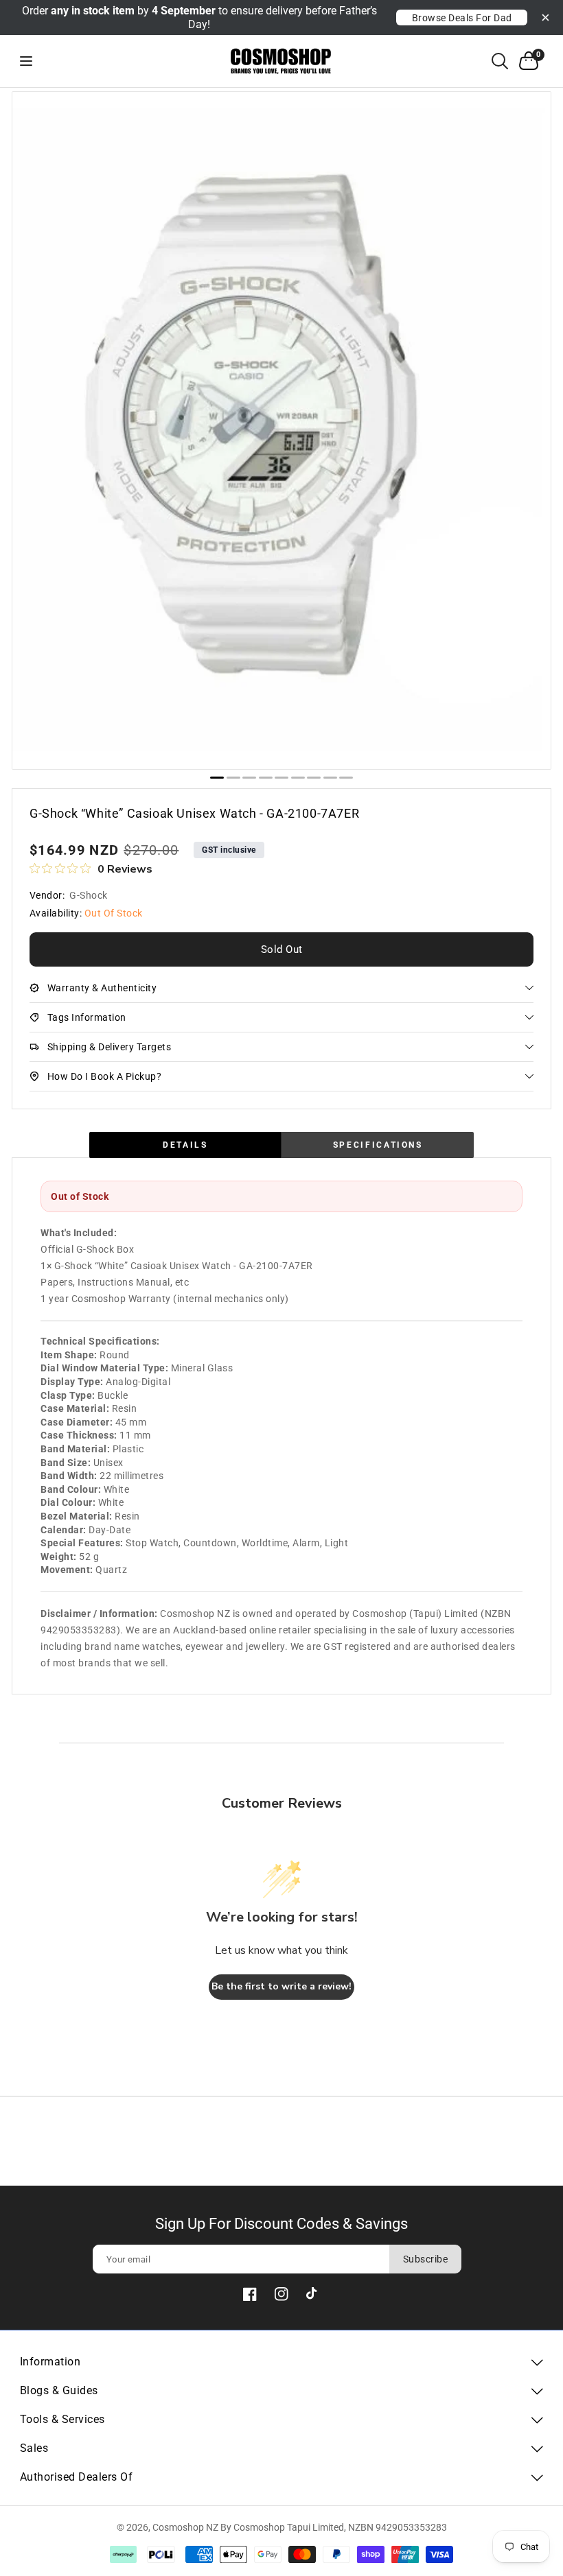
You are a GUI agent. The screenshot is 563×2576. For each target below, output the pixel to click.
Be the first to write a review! (281, 1986)
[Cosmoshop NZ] (282, 61)
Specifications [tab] (378, 1145)
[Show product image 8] (330, 778)
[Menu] (38, 61)
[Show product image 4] (266, 778)
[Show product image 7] (314, 778)
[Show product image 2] (233, 778)
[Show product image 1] (217, 778)
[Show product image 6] (298, 778)
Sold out (282, 949)
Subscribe (426, 2259)
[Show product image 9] (346, 778)
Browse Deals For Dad (462, 18)
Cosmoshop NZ (185, 2527)
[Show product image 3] (249, 778)
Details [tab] (185, 1145)
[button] (500, 61)
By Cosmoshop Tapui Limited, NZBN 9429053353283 (334, 2527)
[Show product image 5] (281, 778)
